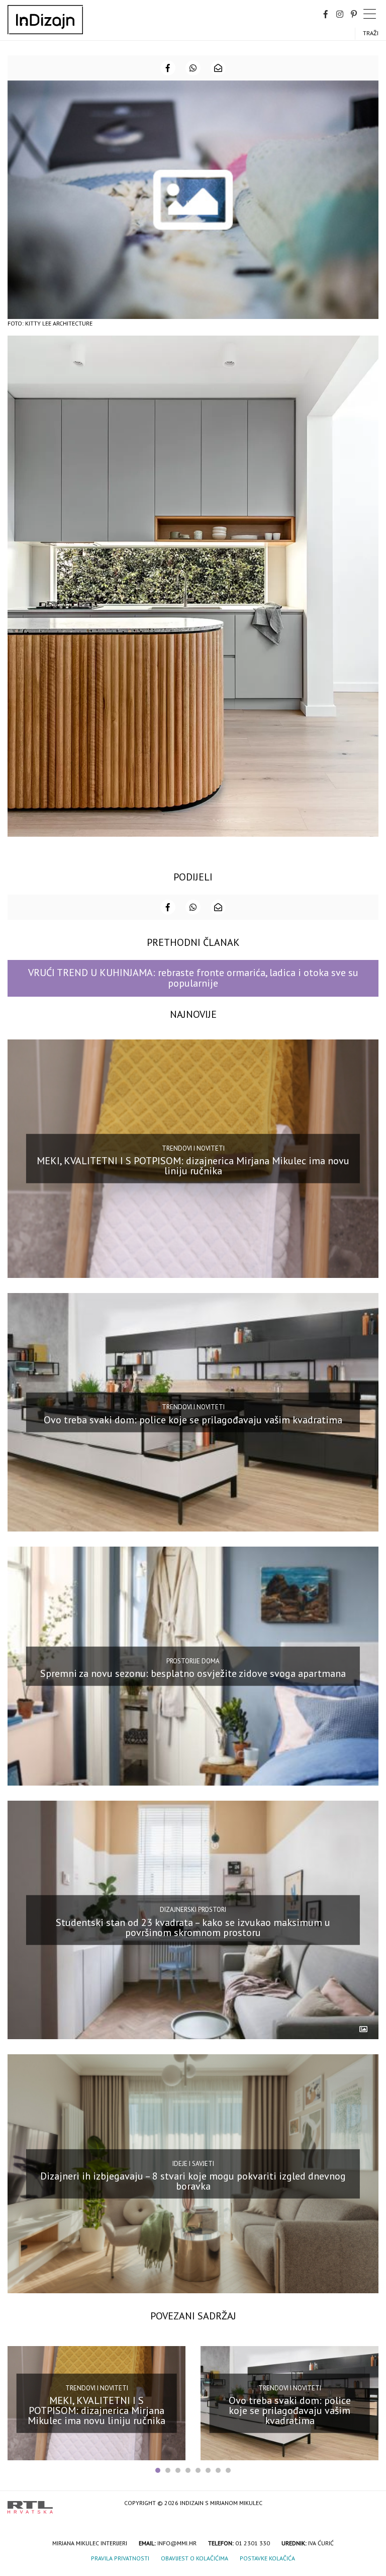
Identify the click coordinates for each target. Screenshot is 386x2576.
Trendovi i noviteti (193, 1148)
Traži (371, 33)
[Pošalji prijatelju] (218, 68)
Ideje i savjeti (193, 2163)
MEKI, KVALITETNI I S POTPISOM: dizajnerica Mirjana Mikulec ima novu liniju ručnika (193, 1166)
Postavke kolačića (267, 2558)
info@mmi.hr (177, 2543)
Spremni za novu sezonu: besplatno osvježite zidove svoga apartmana (193, 1673)
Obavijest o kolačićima (195, 2558)
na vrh (368, 2504)
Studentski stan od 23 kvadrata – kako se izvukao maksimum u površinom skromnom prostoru (193, 1927)
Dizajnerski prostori (193, 1910)
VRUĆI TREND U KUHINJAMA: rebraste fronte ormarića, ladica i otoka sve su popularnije (193, 978)
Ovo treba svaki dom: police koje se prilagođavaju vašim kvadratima (193, 1420)
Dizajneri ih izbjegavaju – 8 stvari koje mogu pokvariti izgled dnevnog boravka (193, 2181)
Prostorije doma (193, 1661)
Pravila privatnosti (120, 2558)
